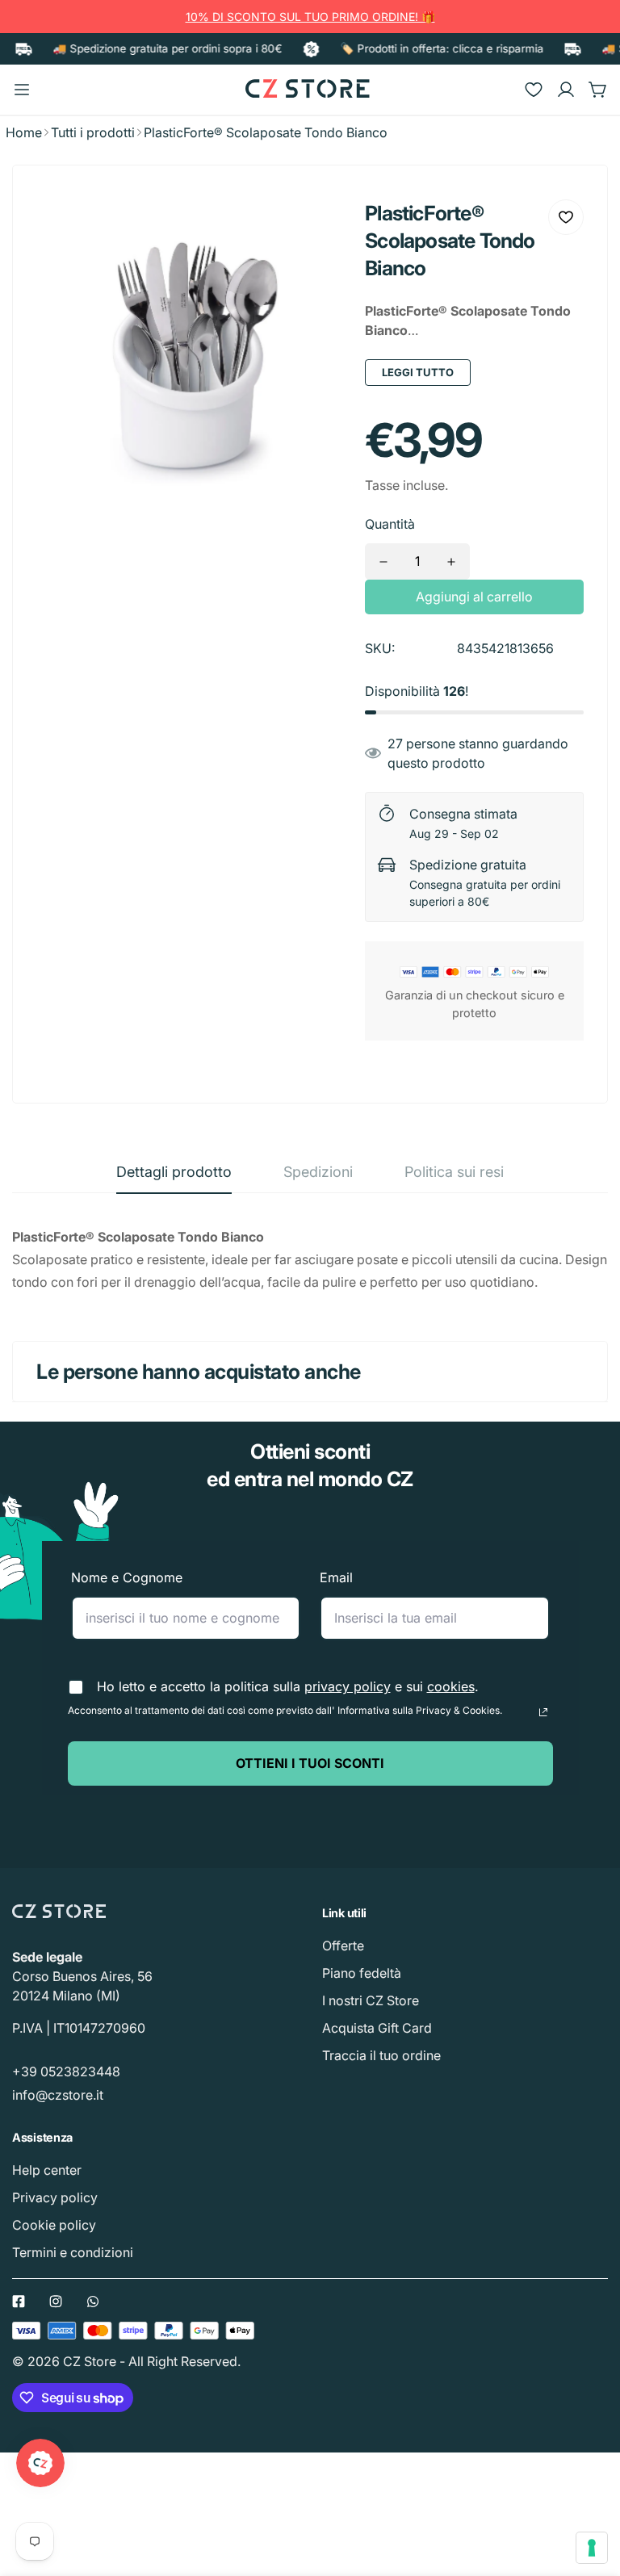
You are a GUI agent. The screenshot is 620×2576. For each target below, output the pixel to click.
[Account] (566, 90)
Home (24, 132)
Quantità (390, 524)
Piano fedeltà (362, 1973)
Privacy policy (55, 2197)
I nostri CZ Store (371, 2000)
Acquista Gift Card (377, 2028)
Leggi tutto (418, 372)
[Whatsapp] (93, 2302)
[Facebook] (19, 2302)
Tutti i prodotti (93, 132)
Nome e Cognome (127, 1577)
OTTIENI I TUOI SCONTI (310, 1763)
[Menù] (22, 90)
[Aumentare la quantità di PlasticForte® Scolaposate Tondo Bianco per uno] (451, 561)
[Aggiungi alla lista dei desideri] (566, 217)
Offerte (343, 1946)
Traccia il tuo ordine (381, 2055)
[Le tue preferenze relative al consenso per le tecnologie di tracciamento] (592, 2548)
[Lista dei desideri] (534, 90)
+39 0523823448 (66, 2071)
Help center (47, 2170)
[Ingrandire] (315, 224)
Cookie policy (54, 2225)
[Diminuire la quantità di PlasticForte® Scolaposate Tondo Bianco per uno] (383, 561)
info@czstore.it (58, 2095)
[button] (598, 90)
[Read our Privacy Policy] (543, 1712)
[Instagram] (56, 2302)
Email (336, 1577)
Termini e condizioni (73, 2252)
